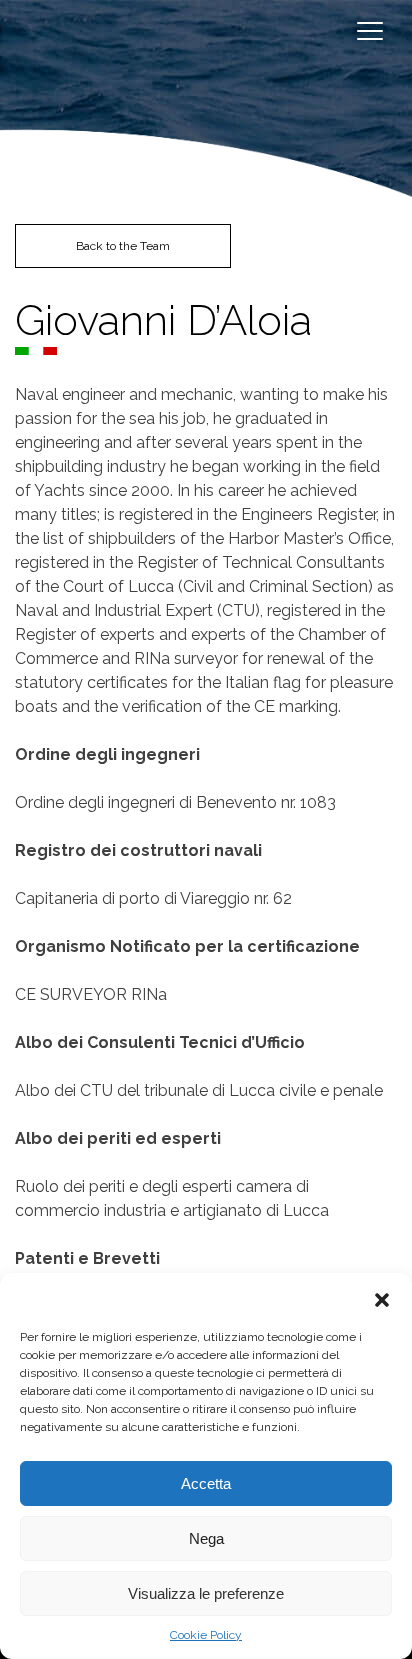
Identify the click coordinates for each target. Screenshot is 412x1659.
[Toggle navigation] (369, 30)
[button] (382, 1298)
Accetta (206, 1483)
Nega (206, 1538)
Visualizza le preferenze (206, 1593)
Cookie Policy (206, 1635)
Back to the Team (123, 246)
